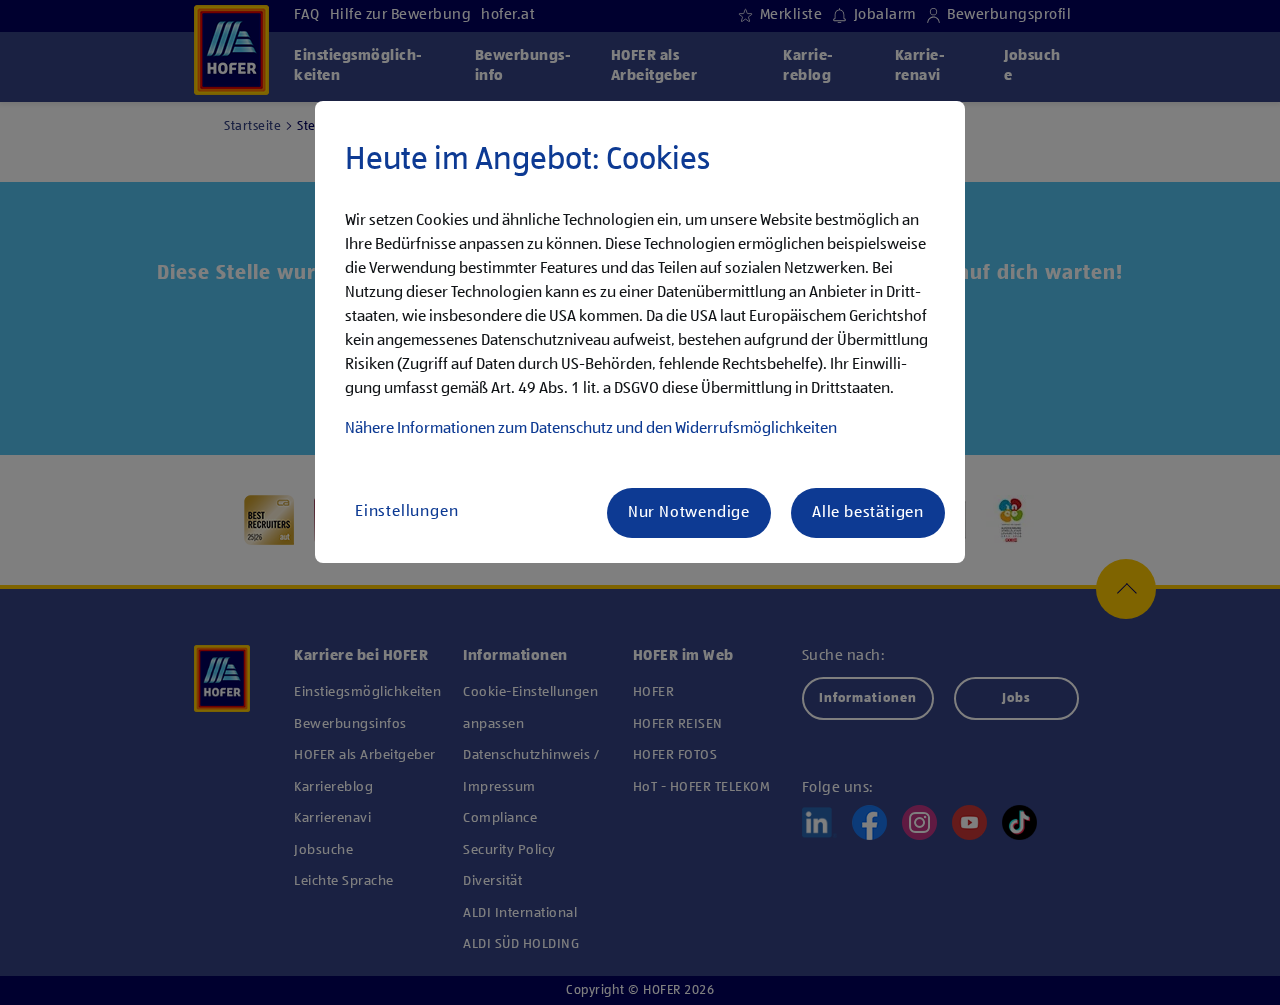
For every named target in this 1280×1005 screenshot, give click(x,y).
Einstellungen (406, 512)
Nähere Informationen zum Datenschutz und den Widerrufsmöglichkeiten (591, 429)
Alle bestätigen (868, 513)
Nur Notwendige (689, 513)
